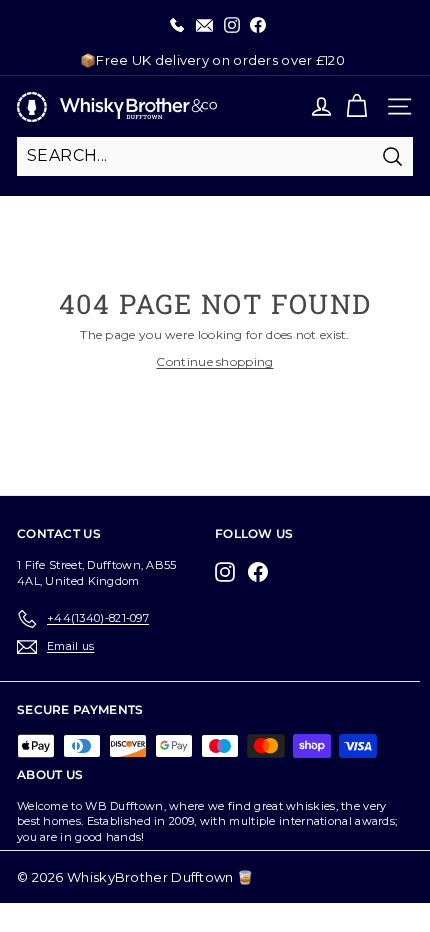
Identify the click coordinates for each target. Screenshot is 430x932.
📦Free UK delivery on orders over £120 (212, 60)
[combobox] (215, 156)
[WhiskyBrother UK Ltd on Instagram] (230, 572)
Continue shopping (214, 361)
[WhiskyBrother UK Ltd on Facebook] (263, 572)
